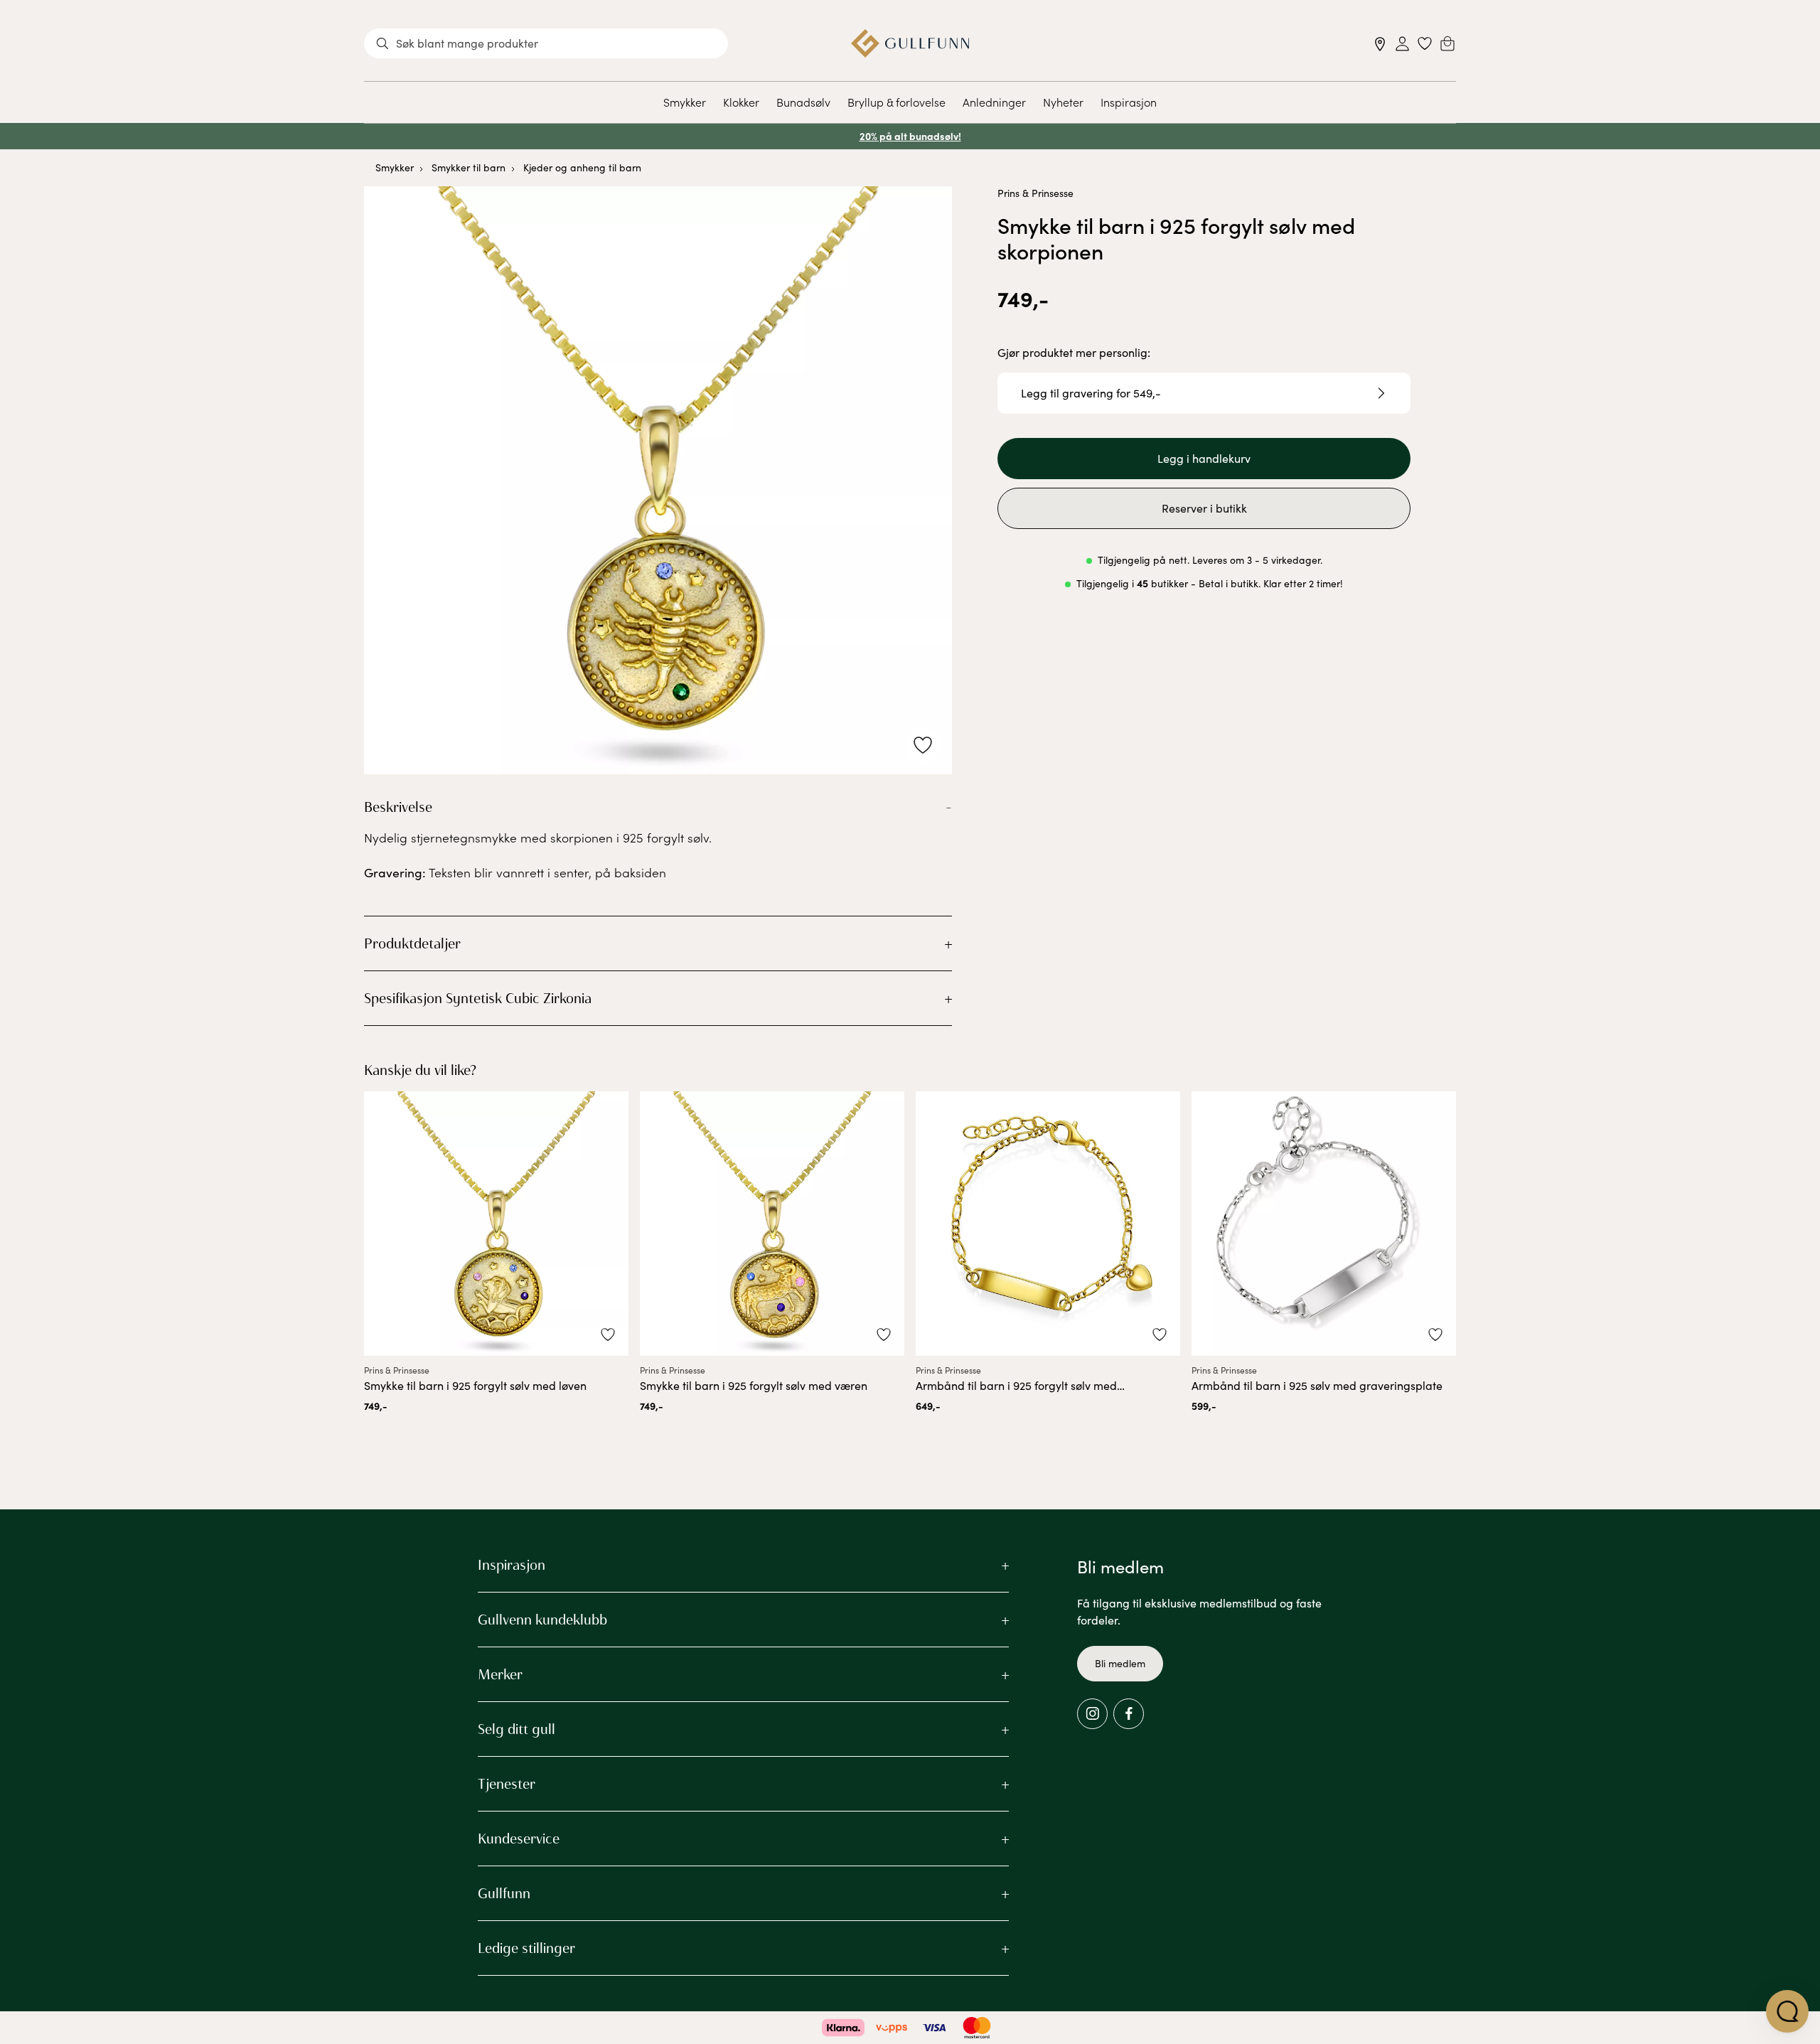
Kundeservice (519, 1839)
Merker (500, 1674)
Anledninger (994, 102)
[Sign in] (1402, 44)
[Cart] (1447, 43)
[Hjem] (910, 43)
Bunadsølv (803, 102)
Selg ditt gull (516, 1729)
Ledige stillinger (526, 1948)
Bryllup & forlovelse (896, 102)
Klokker (741, 102)
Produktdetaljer (412, 943)
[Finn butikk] (1380, 44)
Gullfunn (504, 1893)
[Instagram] (1092, 1714)
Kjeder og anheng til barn (582, 167)
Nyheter (1063, 102)
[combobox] (546, 43)
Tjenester (507, 1784)
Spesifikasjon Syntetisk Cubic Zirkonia (478, 998)
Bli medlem (1120, 1663)
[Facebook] (1129, 1714)
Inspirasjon (1129, 102)
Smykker (685, 102)
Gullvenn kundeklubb (542, 1620)
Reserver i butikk (1204, 508)
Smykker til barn (469, 167)
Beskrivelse (398, 807)
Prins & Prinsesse (1035, 193)
